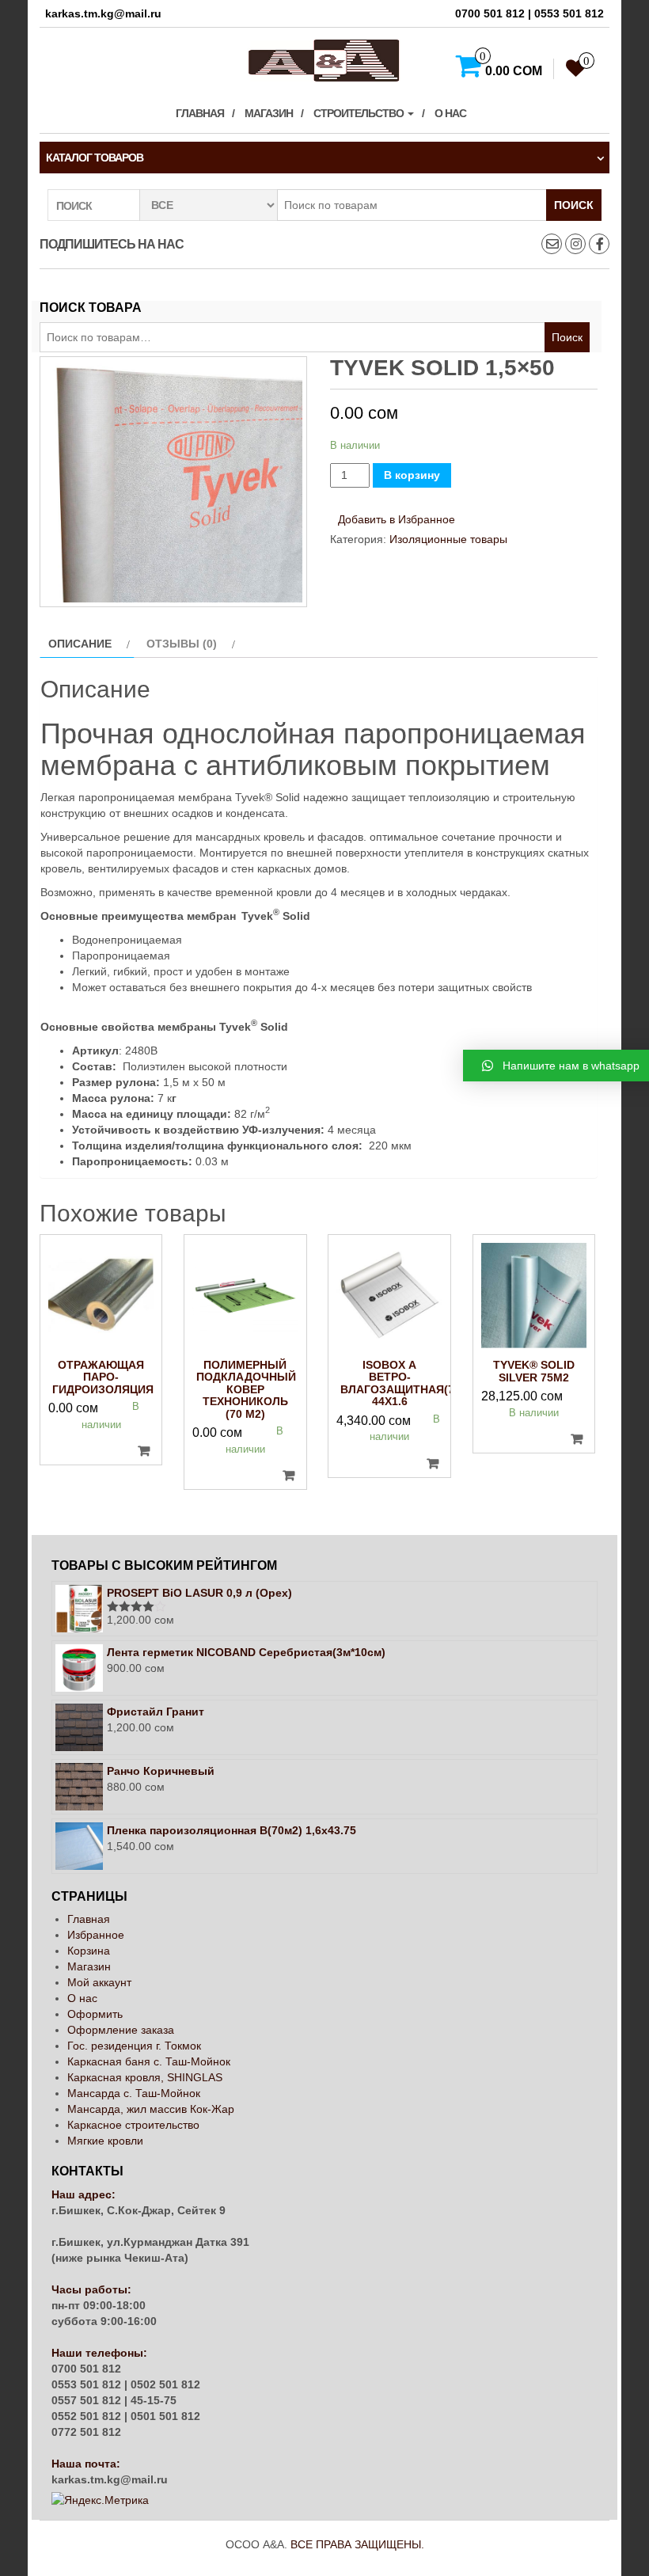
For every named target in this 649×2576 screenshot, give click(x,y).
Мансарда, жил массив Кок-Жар (151, 2109)
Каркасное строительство (133, 2125)
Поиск (574, 205)
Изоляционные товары (448, 539)
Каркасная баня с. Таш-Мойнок (149, 2061)
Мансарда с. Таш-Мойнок (134, 2093)
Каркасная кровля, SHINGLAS (145, 2077)
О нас (450, 113)
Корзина (89, 1951)
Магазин (269, 113)
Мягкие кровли (105, 2141)
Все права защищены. (357, 2544)
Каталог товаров (95, 158)
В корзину (412, 475)
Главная (200, 113)
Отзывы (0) (182, 644)
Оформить (95, 2014)
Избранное (96, 1935)
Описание (80, 644)
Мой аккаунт (99, 1982)
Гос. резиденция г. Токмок (134, 2046)
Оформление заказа (121, 2030)
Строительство (360, 113)
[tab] (87, 644)
